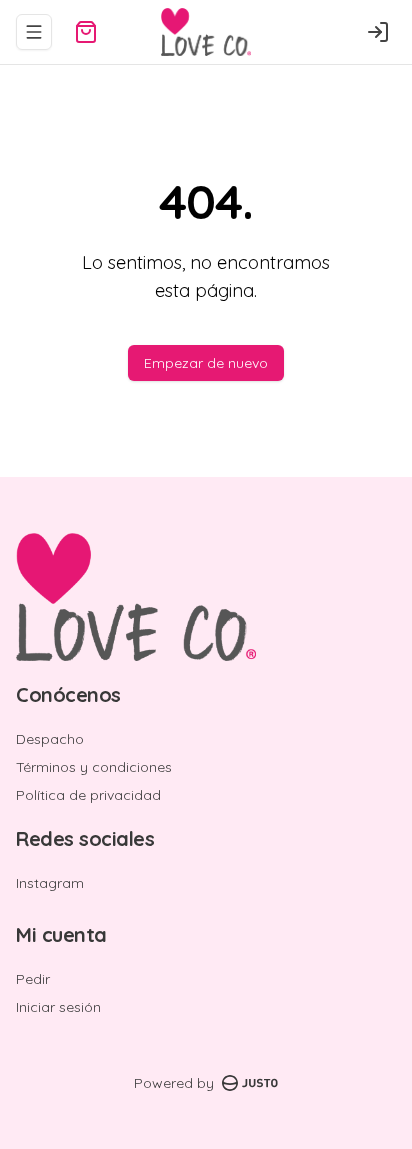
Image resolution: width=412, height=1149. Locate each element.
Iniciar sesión (58, 1007)
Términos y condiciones (94, 767)
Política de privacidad (88, 795)
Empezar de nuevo (206, 363)
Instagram (50, 883)
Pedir (33, 979)
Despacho (50, 739)
